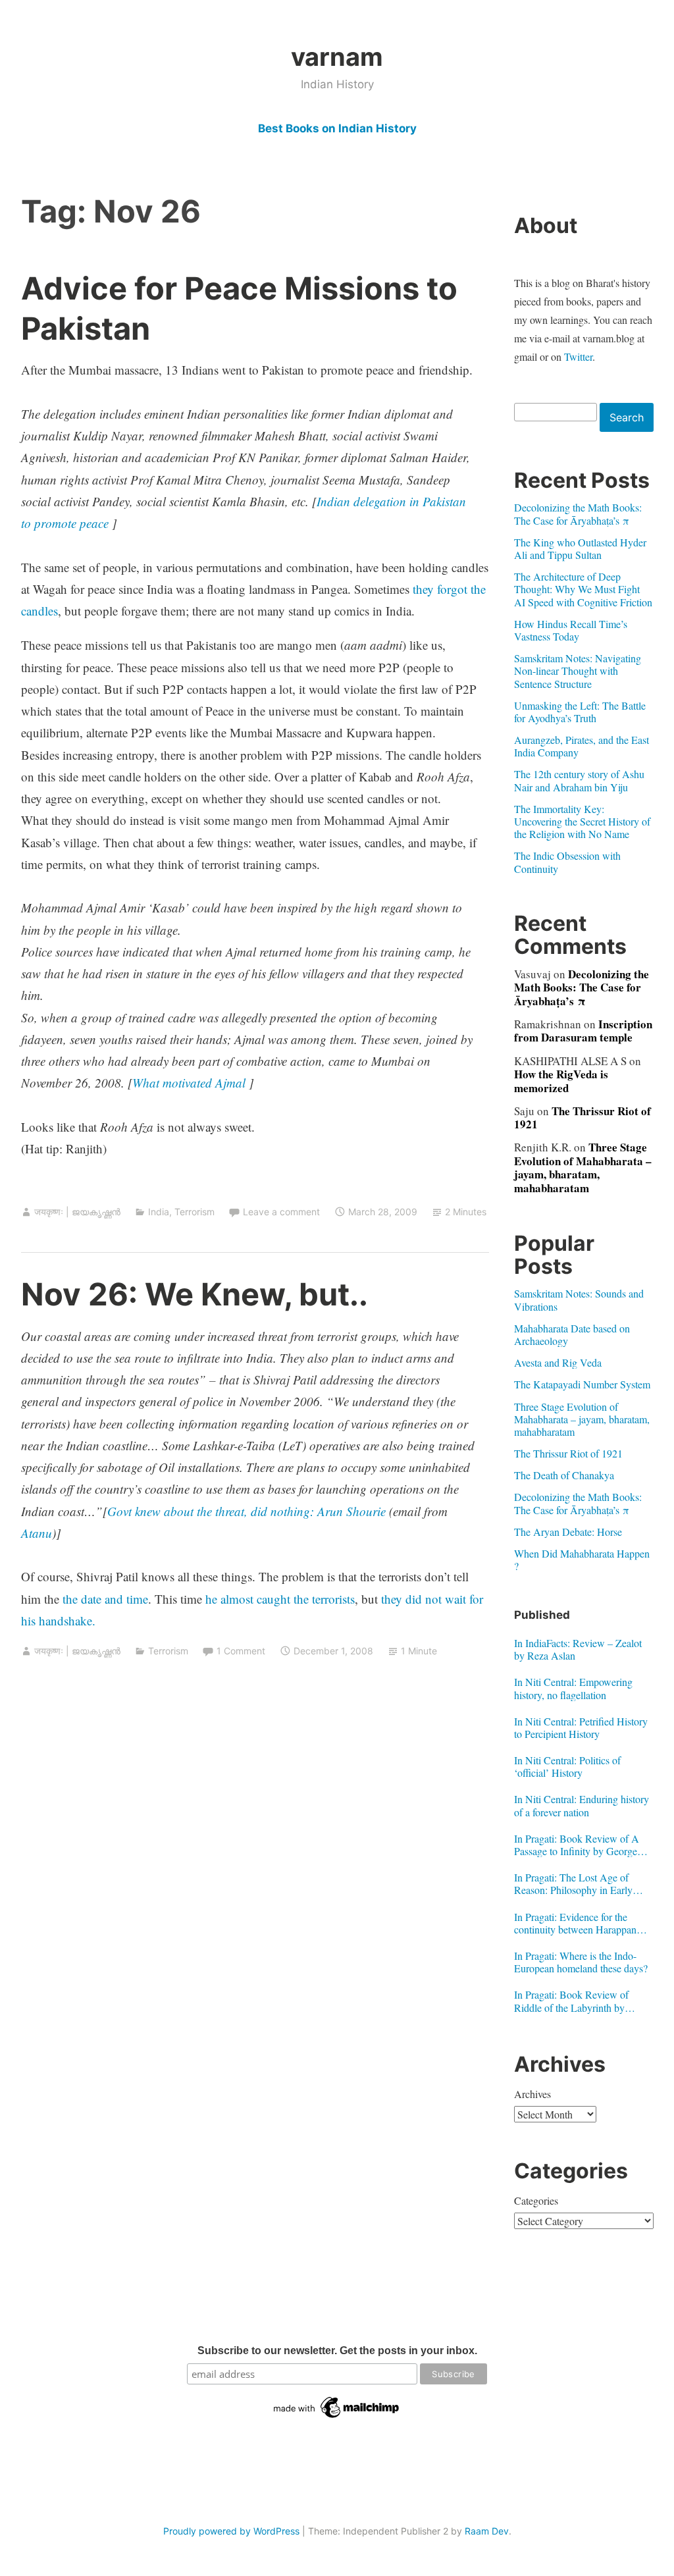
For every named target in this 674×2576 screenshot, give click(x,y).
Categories (536, 2200)
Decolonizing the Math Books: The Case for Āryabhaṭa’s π (578, 513)
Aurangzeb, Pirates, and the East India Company (582, 746)
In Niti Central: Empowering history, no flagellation (573, 1688)
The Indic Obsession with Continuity (567, 862)
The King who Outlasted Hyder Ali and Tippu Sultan (580, 548)
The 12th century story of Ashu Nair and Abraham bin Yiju (579, 780)
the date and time (105, 1599)
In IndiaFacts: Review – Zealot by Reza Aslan (578, 1649)
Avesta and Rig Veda (558, 1362)
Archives (532, 2094)
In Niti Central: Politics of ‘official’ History (567, 1766)
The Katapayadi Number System (582, 1384)
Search (627, 417)
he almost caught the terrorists (280, 1599)
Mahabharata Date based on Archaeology (572, 1334)
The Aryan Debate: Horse (568, 1532)
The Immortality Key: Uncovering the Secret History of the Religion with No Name (582, 821)
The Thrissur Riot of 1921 (583, 1117)
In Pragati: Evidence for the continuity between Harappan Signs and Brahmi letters (575, 1923)
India (159, 1212)
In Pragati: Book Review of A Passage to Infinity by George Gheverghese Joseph (577, 1845)
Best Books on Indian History (337, 128)
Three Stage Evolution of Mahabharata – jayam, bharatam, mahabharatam (583, 1167)
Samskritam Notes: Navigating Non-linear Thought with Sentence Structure (578, 670)
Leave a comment (281, 1212)
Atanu (37, 1533)
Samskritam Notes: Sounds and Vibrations (579, 1300)
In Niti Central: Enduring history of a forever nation (582, 1805)
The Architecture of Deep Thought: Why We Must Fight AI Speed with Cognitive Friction (583, 589)
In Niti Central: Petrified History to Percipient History (581, 1727)
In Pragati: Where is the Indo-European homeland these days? (581, 1962)
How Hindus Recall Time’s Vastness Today (571, 630)
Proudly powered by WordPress (231, 2531)
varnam (337, 57)
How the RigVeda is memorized (561, 1081)
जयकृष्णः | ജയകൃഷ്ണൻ (77, 1212)
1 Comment (241, 1651)
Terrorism (194, 1212)
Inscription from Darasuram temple (583, 1031)
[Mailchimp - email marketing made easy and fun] (337, 2418)
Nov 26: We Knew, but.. (194, 1294)
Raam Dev (487, 2531)
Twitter (578, 356)
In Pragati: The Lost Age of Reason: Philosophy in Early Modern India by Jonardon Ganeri (573, 1883)
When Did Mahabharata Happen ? (582, 1560)
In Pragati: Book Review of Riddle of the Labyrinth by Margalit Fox (571, 2001)
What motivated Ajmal (189, 1083)
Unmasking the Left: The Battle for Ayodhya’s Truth (580, 712)
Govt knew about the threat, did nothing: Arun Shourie (246, 1511)
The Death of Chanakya (564, 1475)
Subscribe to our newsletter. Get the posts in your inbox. (337, 2351)
